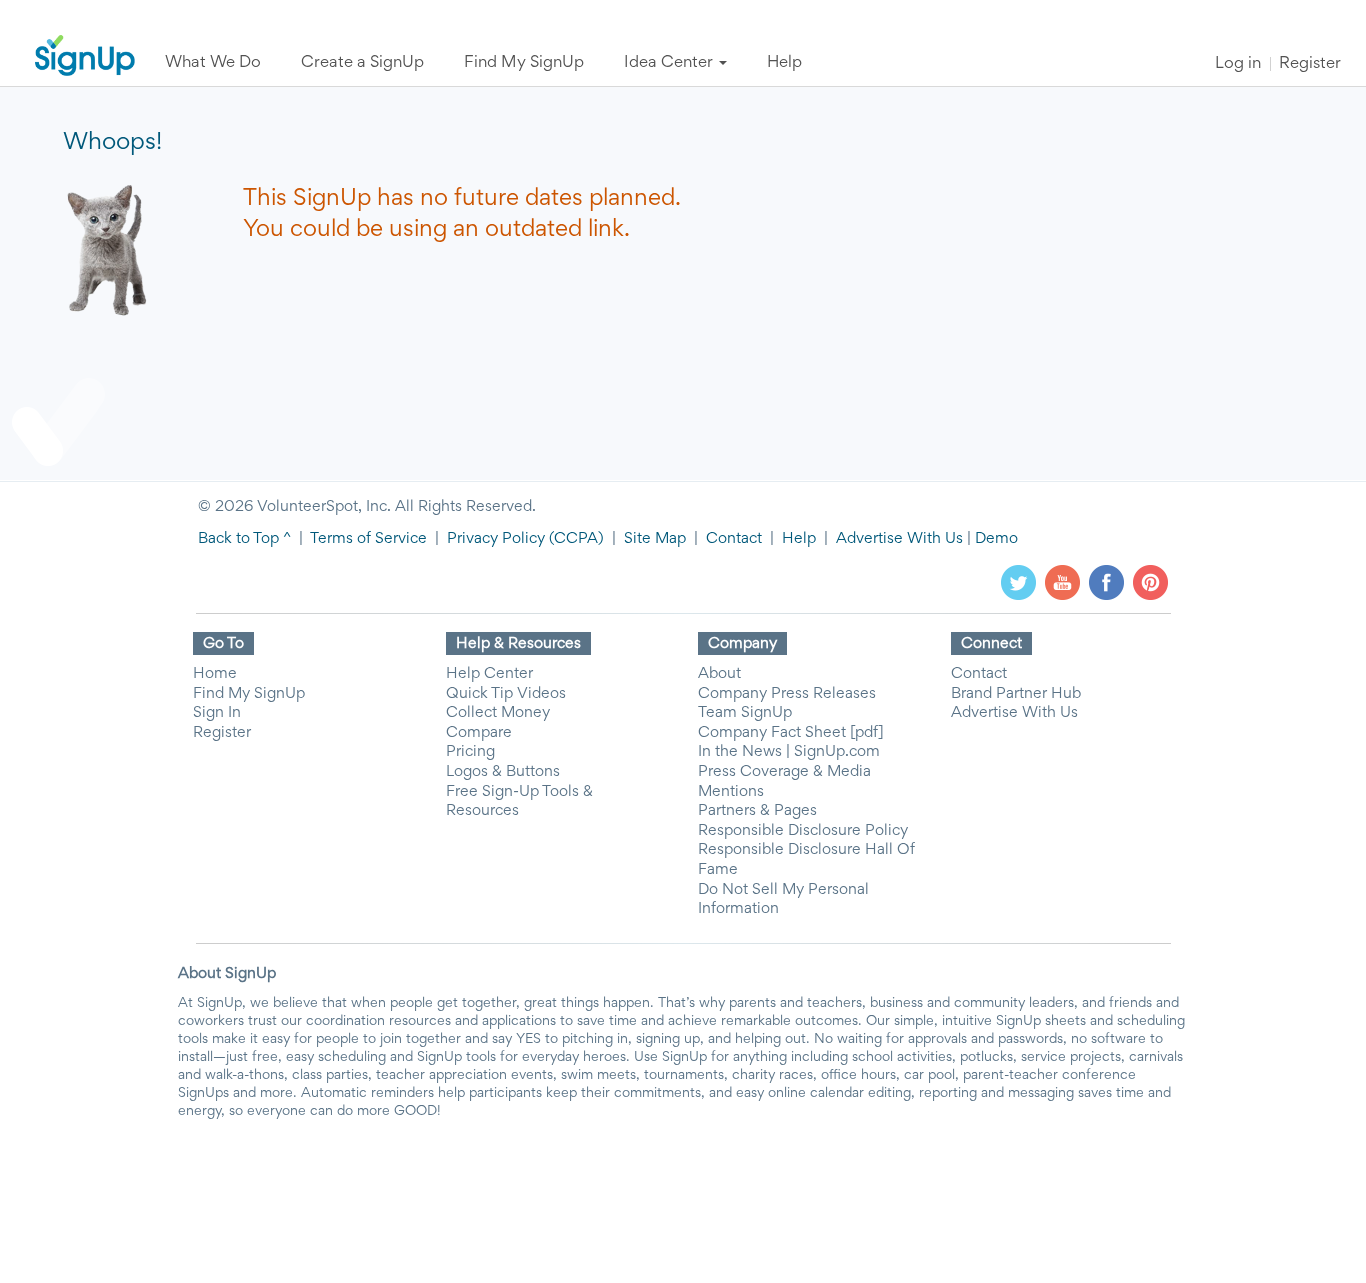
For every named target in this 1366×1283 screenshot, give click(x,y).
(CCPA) (574, 539)
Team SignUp (745, 713)
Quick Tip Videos (506, 694)
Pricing (470, 752)
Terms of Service (368, 539)
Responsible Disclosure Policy (803, 831)
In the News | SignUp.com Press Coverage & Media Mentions (789, 771)
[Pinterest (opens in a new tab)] (1150, 582)
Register (1310, 64)
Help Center (489, 674)
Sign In (217, 713)
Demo (996, 539)
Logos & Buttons (503, 772)
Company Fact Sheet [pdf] (791, 733)
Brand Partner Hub (1016, 694)
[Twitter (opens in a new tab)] (1018, 582)
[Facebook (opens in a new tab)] (1106, 582)
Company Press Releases (787, 694)
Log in (1238, 64)
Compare (479, 733)
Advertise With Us (899, 539)
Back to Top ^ (244, 539)
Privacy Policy (496, 539)
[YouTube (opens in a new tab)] (1062, 582)
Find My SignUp (249, 694)
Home (215, 674)
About (719, 674)
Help (799, 539)
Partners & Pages (757, 811)
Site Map (655, 539)
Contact (734, 539)
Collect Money (498, 713)
